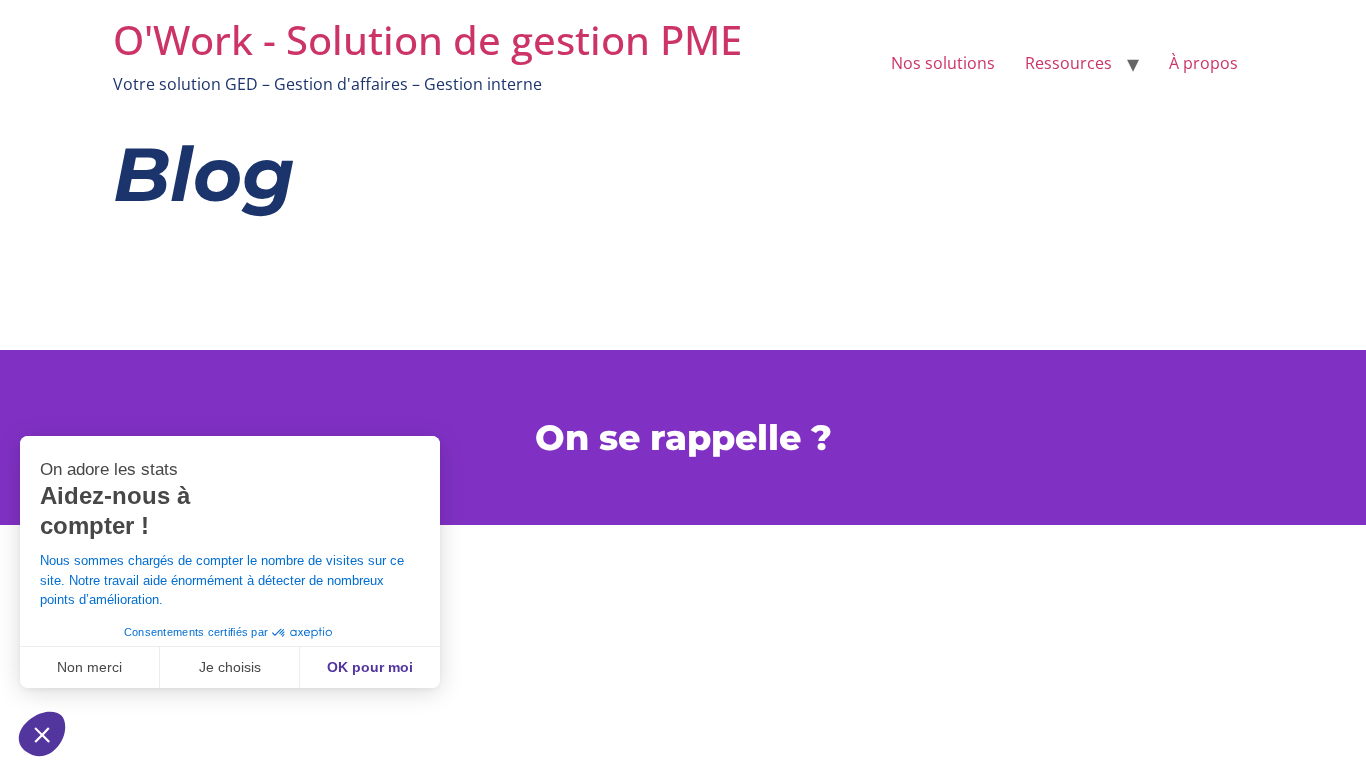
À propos (1203, 63)
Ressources (1068, 63)
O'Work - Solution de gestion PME (427, 39)
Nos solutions (943, 63)
